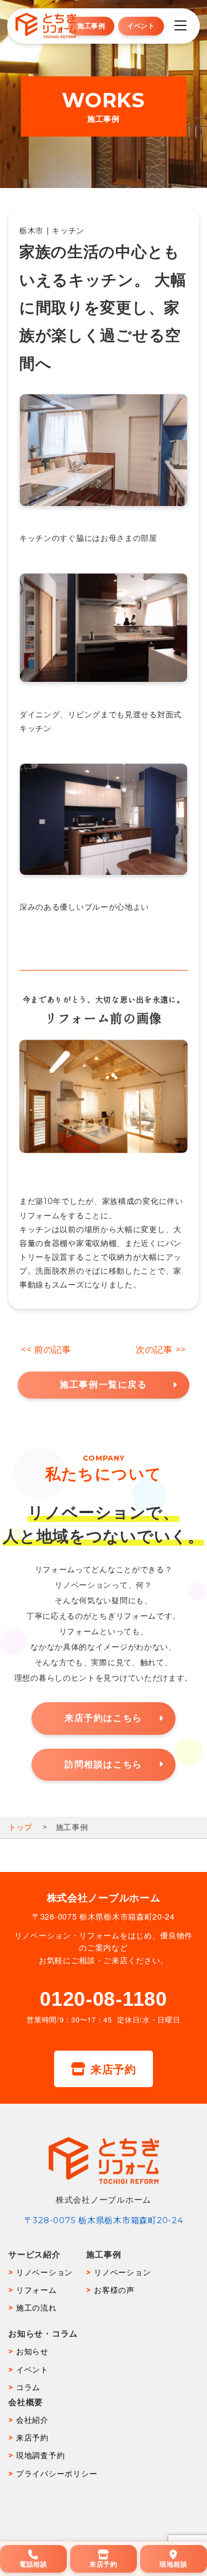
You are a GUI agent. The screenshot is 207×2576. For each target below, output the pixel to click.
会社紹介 (32, 2420)
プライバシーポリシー (57, 2474)
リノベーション (44, 2272)
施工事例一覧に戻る (103, 1385)
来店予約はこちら (104, 1718)
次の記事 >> (161, 1350)
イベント (141, 26)
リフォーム (36, 2290)
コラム (28, 2387)
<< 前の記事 (46, 1350)
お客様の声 (114, 2290)
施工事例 (91, 26)
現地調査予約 (40, 2455)
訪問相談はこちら (104, 1764)
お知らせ (32, 2351)
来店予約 (113, 2069)
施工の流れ (36, 2308)
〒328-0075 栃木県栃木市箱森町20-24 (104, 2220)
